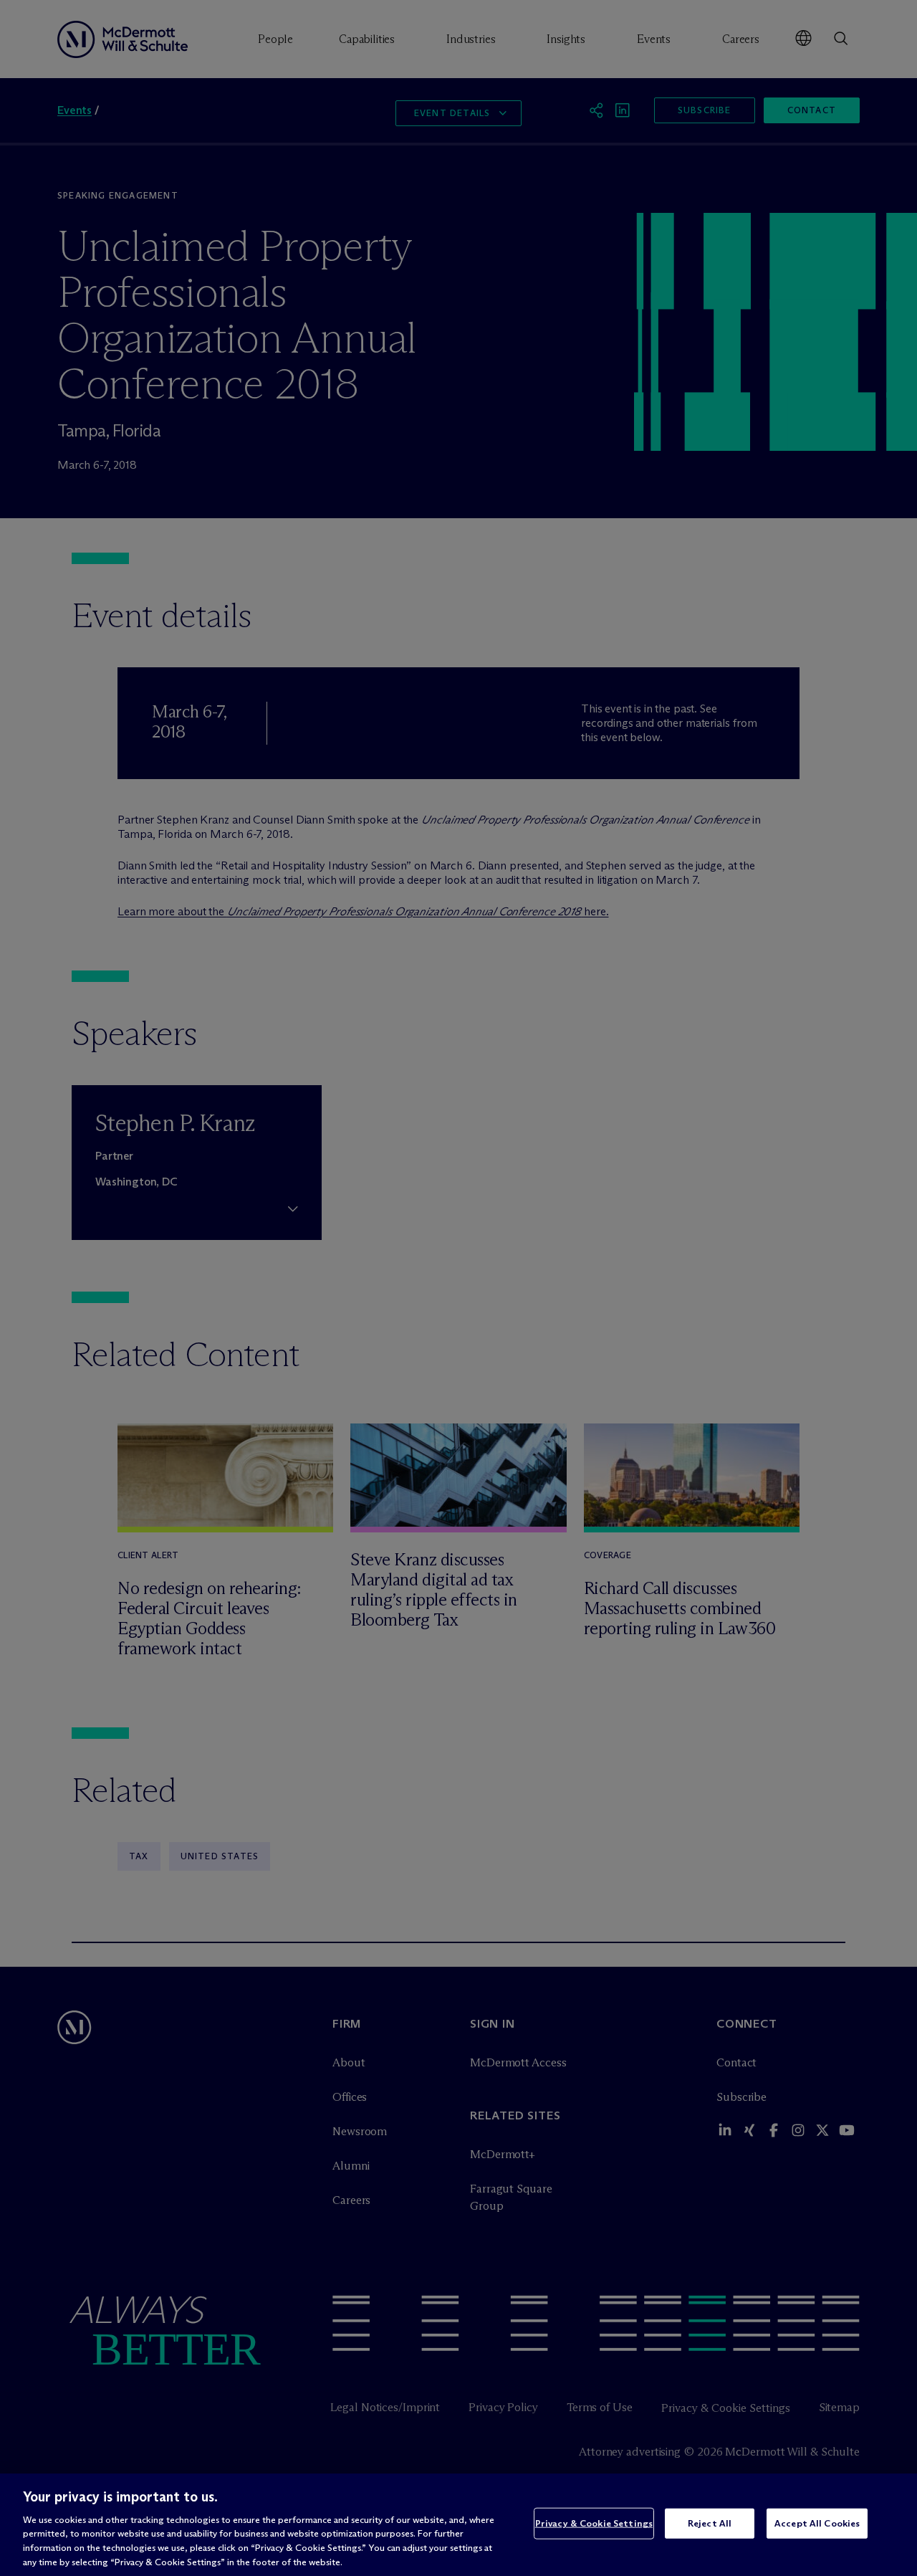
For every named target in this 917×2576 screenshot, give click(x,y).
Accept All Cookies (817, 2523)
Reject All (710, 2523)
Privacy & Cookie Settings (594, 2523)
